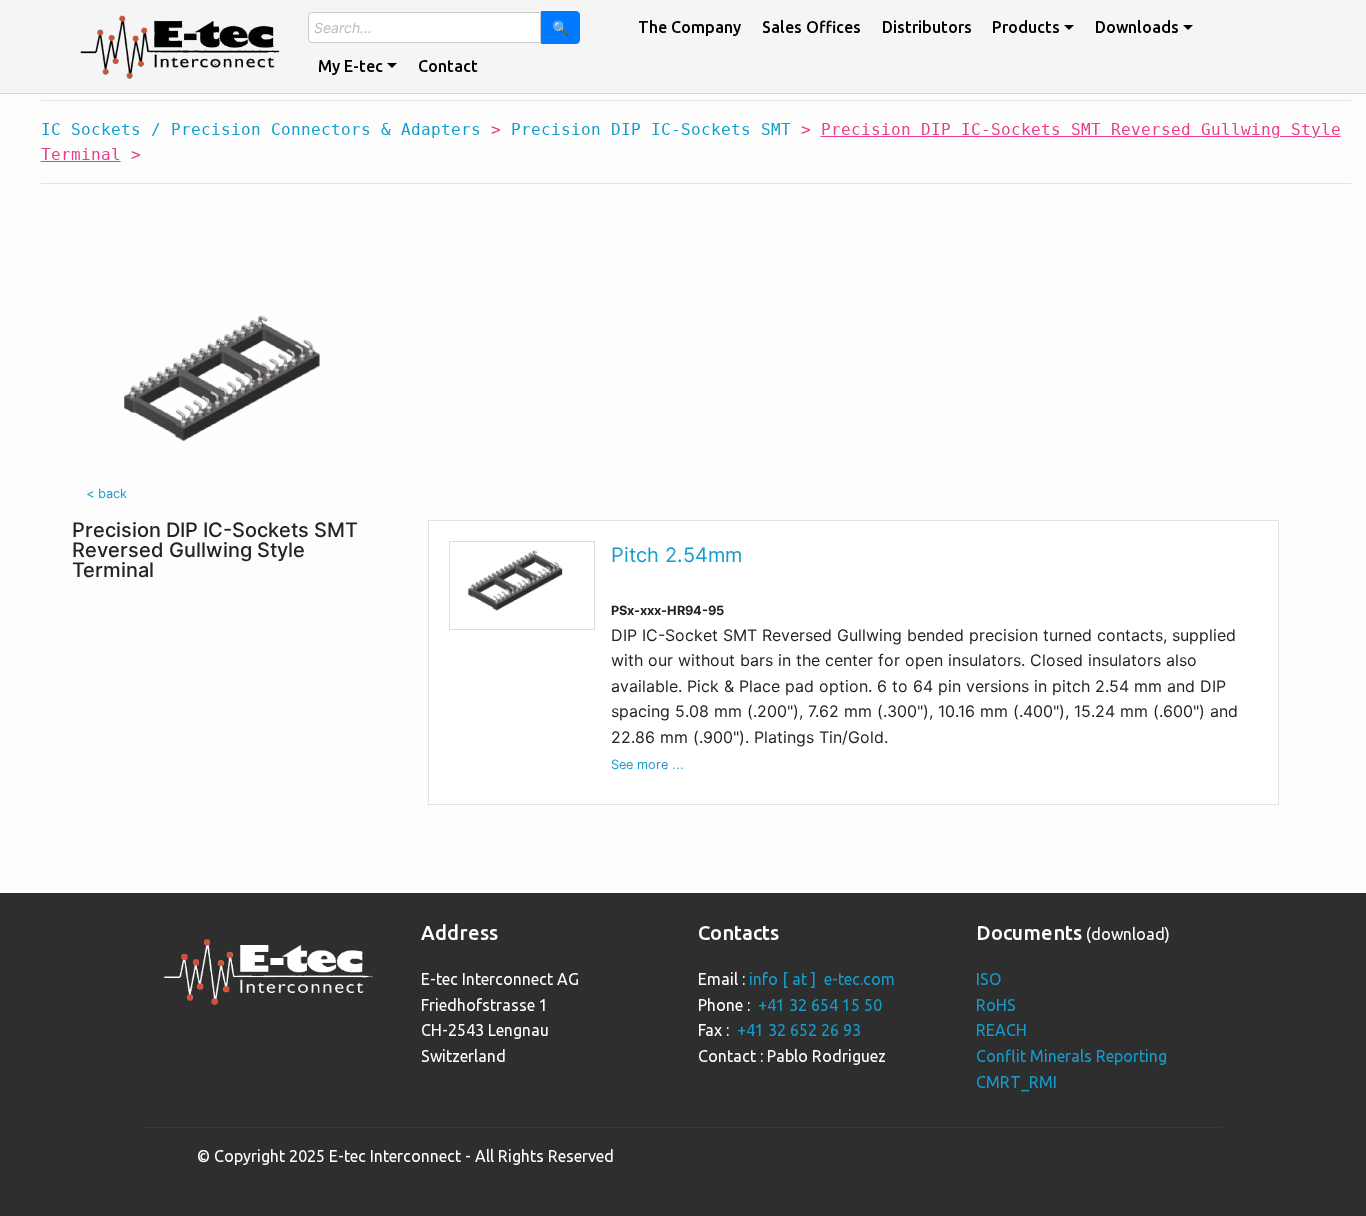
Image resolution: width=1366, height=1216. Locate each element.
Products (1026, 27)
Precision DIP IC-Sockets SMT (651, 129)
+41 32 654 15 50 (820, 1005)
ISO (988, 979)
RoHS (996, 1005)
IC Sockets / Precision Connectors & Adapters (261, 129)
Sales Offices (811, 27)
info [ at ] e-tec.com (822, 979)
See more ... (647, 764)
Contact (448, 66)
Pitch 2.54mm (676, 555)
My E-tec (350, 66)
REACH (1001, 1030)
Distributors (927, 27)
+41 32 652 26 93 (799, 1030)
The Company (689, 27)
